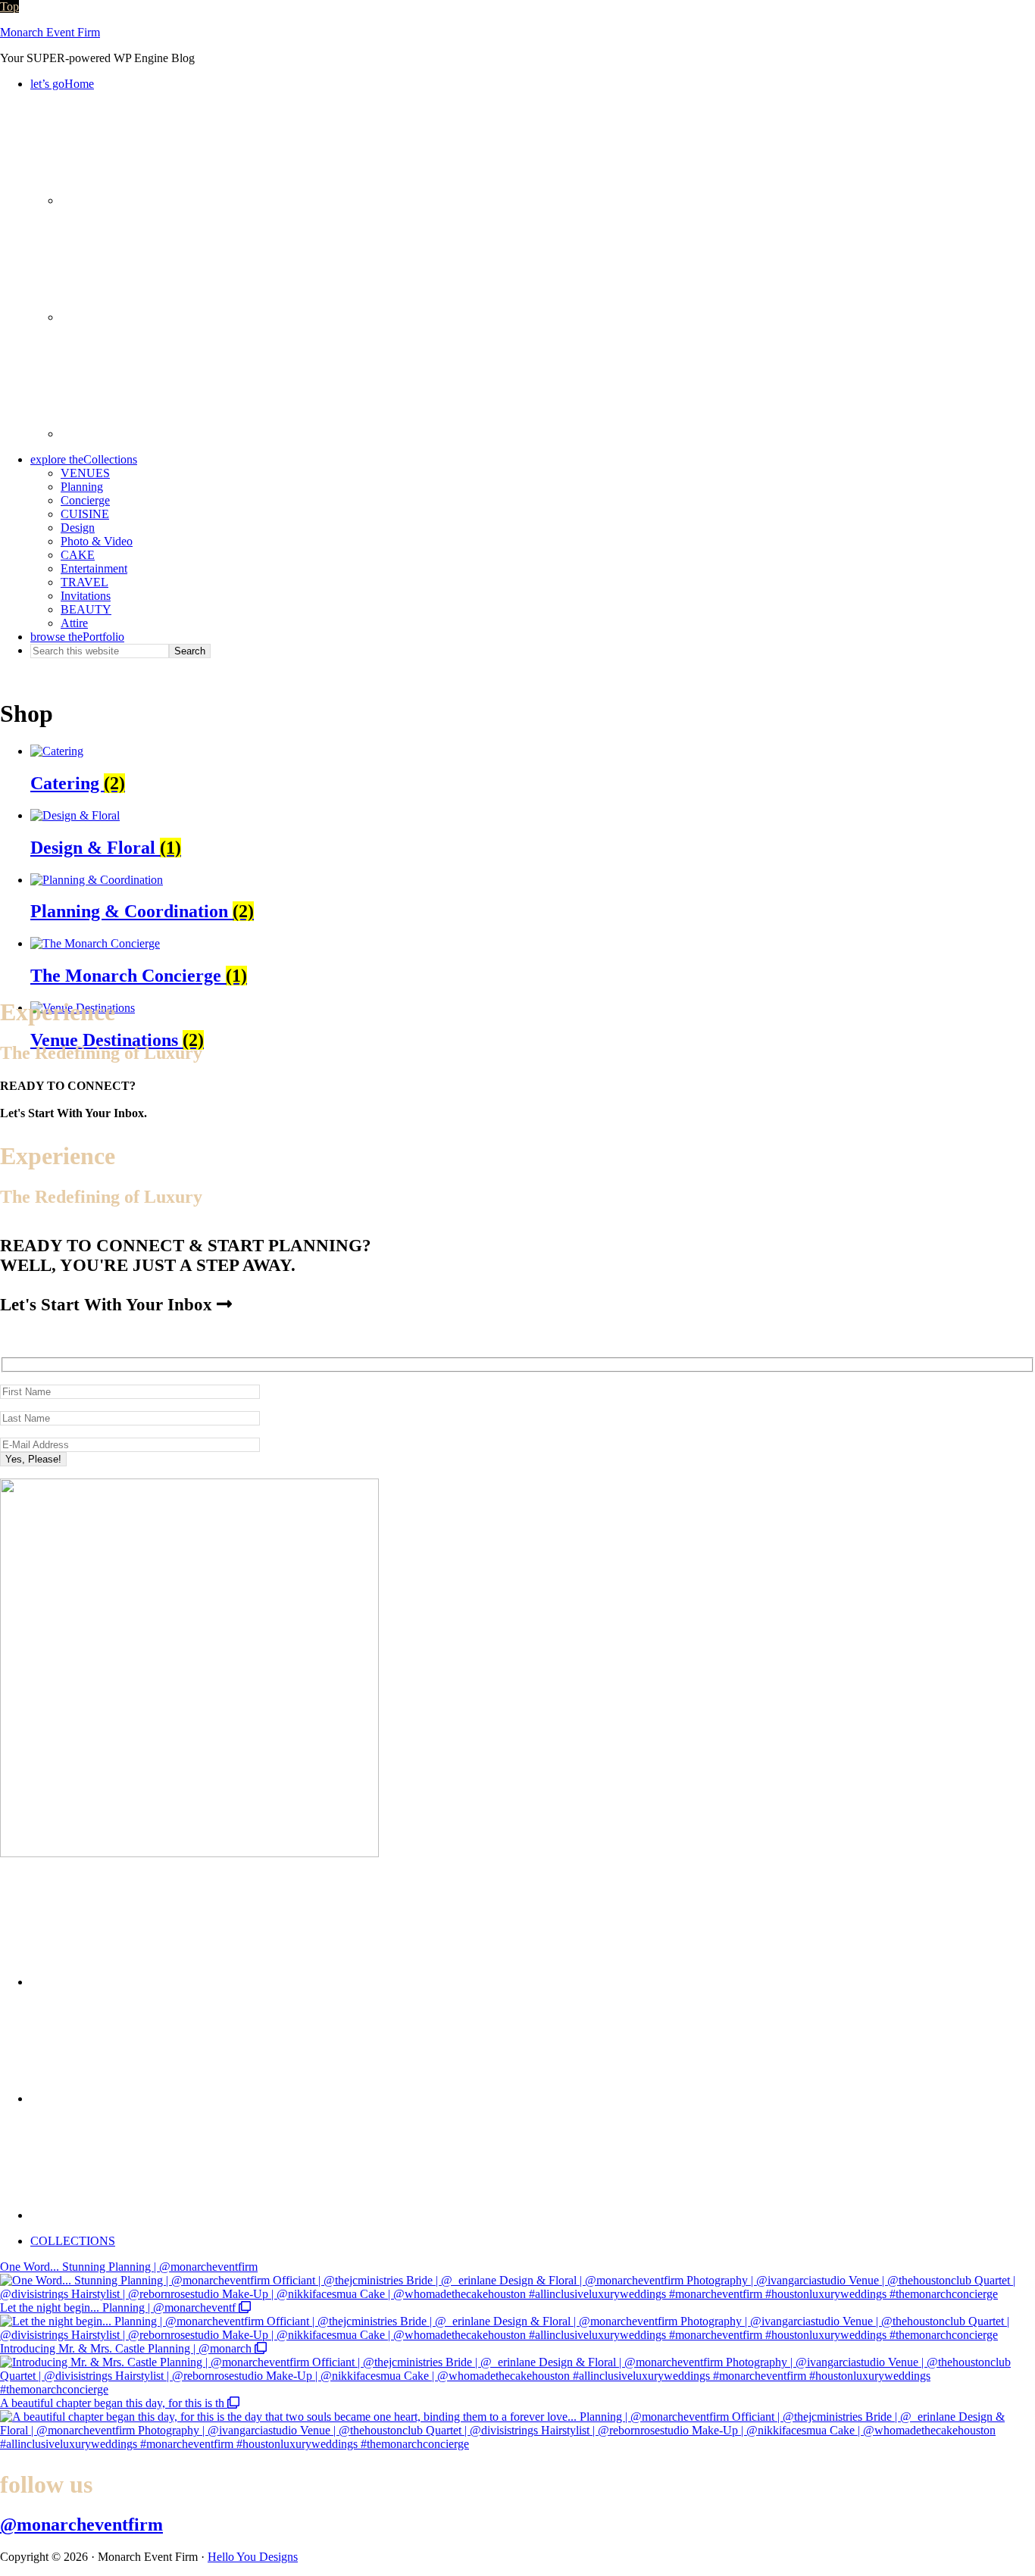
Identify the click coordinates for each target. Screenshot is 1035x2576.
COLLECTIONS (73, 2241)
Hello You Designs (253, 2557)
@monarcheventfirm (81, 2524)
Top (9, 6)
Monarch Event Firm (50, 32)
